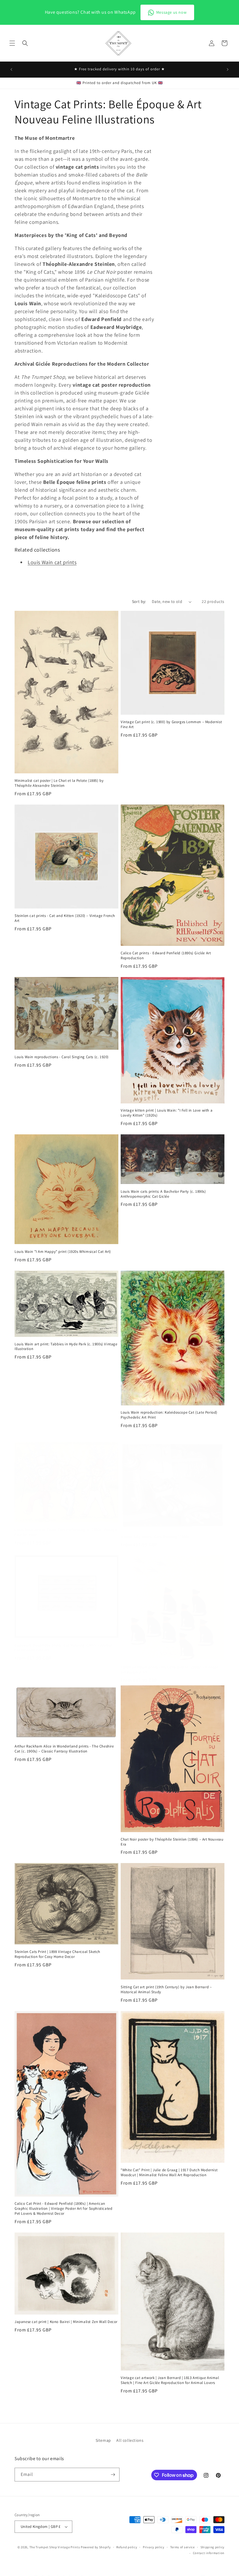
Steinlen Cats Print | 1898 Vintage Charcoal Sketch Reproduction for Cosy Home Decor (57, 1954)
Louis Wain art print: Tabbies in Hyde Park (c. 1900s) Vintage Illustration (66, 1347)
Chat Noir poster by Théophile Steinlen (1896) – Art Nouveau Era (172, 1842)
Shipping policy (213, 2547)
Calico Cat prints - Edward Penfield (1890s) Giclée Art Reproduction (166, 956)
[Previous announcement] (11, 69)
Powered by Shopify (96, 2547)
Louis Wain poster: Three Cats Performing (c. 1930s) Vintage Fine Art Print (66, 1532)
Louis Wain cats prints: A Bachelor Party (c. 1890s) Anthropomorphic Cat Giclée (163, 1194)
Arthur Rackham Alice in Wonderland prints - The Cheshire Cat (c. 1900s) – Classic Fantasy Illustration (64, 1749)
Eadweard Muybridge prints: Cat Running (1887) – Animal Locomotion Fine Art (63, 1648)
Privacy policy (154, 2547)
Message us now (171, 12)
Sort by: (139, 601)
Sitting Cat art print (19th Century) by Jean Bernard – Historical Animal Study (166, 1990)
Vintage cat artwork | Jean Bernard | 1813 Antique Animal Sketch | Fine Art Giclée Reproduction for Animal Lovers (170, 2380)
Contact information (209, 2553)
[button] (12, 43)
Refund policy (127, 2547)
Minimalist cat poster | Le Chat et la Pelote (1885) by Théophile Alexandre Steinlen (59, 783)
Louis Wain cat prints (52, 562)
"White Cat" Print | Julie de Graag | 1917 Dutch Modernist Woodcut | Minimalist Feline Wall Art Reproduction (169, 2173)
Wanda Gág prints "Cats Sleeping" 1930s (155, 1537)
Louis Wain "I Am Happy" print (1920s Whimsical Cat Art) (63, 1252)
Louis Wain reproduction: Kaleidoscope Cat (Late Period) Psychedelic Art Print (169, 1415)
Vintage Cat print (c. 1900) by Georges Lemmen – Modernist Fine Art (171, 724)
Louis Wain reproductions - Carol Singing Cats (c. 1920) (62, 1057)
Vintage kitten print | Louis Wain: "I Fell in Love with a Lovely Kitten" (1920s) (167, 1113)
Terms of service (182, 2547)
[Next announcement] (228, 69)
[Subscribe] (113, 2475)
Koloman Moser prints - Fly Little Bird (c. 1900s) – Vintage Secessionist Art (169, 1670)
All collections (130, 2440)
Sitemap (103, 2440)
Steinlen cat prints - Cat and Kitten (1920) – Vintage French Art (65, 918)
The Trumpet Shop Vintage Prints (55, 2547)
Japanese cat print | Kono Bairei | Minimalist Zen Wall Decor (66, 2322)
